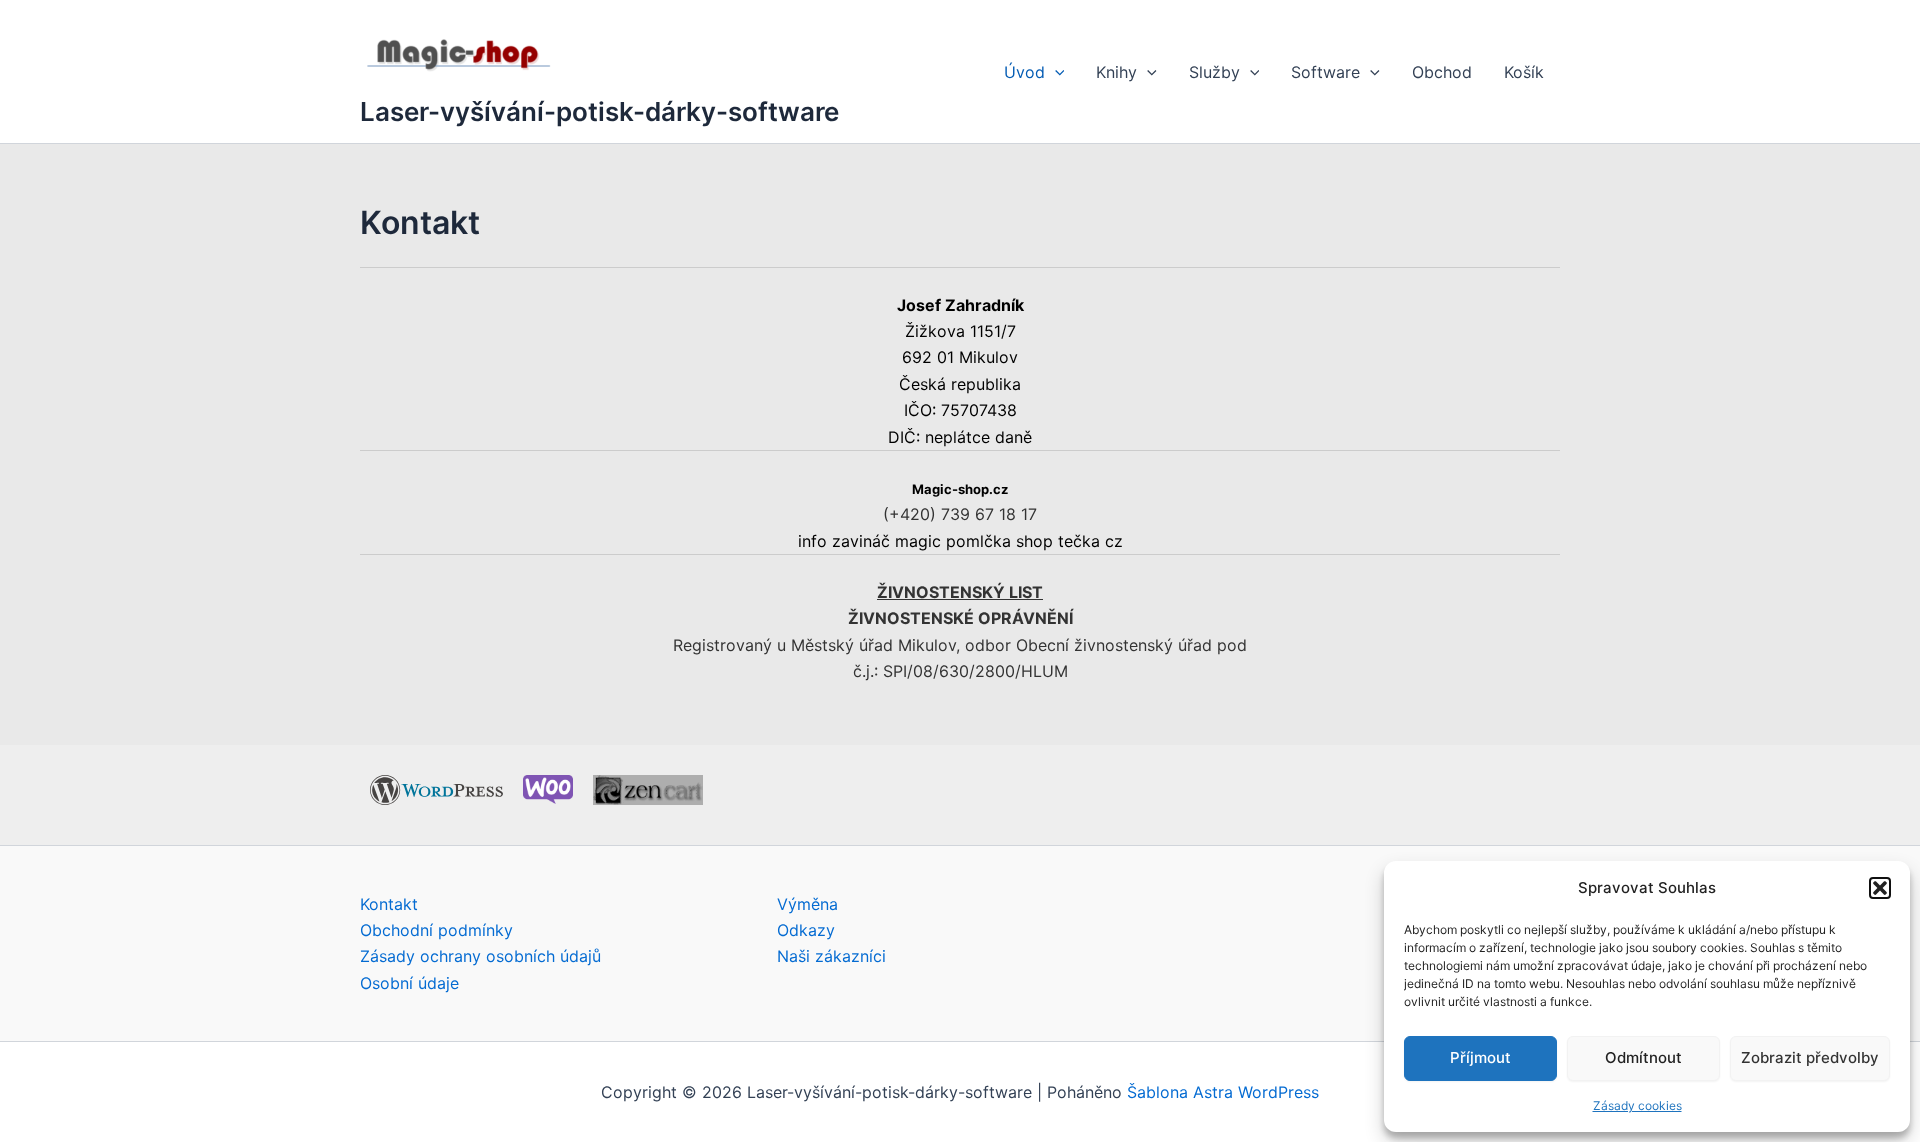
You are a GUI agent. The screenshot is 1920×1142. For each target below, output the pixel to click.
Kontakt (389, 904)
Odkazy (806, 930)
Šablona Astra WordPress (1223, 1092)
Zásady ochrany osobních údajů (480, 956)
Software (1325, 72)
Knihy (1116, 72)
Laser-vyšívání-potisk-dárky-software (599, 111)
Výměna (807, 904)
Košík (1524, 72)
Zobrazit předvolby (1810, 1057)
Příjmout (1480, 1057)
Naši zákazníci (831, 956)
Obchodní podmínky (436, 930)
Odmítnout (1643, 1057)
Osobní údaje (409, 983)
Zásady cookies (1637, 1105)
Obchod (1442, 72)
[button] (1880, 888)
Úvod (1024, 72)
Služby (1214, 72)
